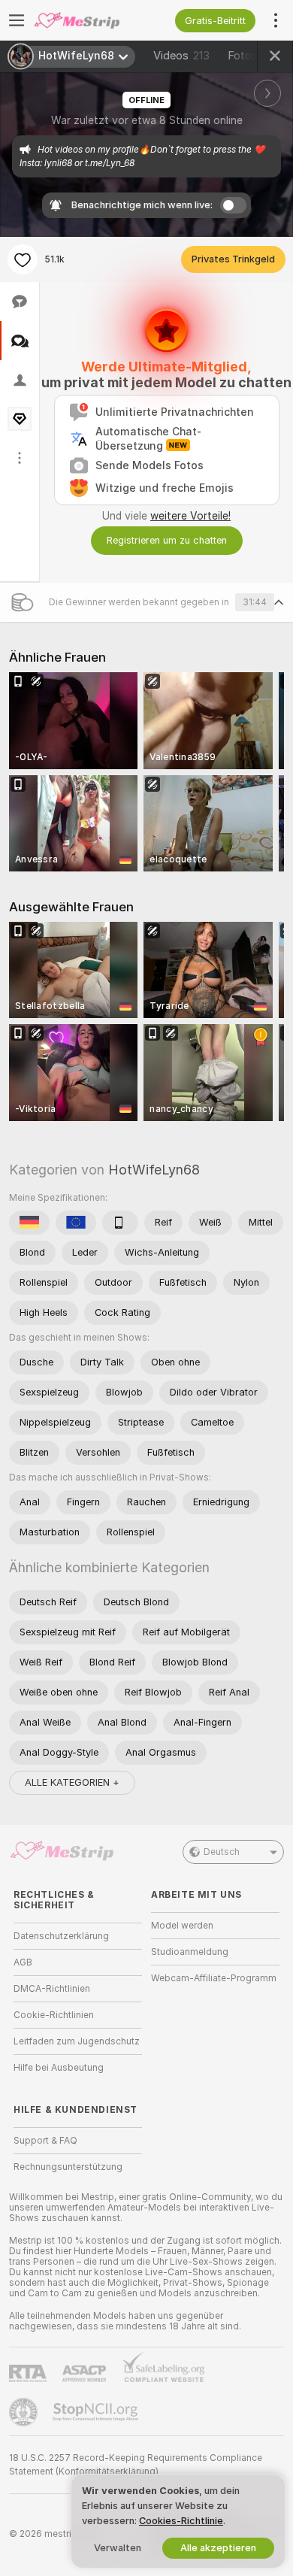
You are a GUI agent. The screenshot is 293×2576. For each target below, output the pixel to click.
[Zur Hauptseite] (90, 20)
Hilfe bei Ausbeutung (59, 2068)
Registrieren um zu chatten (167, 540)
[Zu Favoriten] (23, 259)
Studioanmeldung (190, 1952)
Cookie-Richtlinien (54, 2015)
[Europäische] (76, 1223)
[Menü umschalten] (17, 20)
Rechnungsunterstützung (68, 2167)
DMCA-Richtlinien (52, 1989)
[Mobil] (120, 1223)
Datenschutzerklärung (61, 1936)
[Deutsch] (29, 1223)
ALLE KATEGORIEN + (72, 1782)
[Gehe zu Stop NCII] (97, 2412)
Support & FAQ (45, 2141)
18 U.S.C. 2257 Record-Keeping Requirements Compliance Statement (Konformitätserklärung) (136, 2465)
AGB (23, 1962)
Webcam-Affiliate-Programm (214, 1978)
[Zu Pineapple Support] (25, 2412)
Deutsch (222, 1852)
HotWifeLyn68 (154, 1170)
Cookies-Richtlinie (181, 2521)
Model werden (182, 1926)
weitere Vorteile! (190, 516)
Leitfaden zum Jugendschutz (77, 2041)
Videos (181, 56)
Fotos (256, 56)
